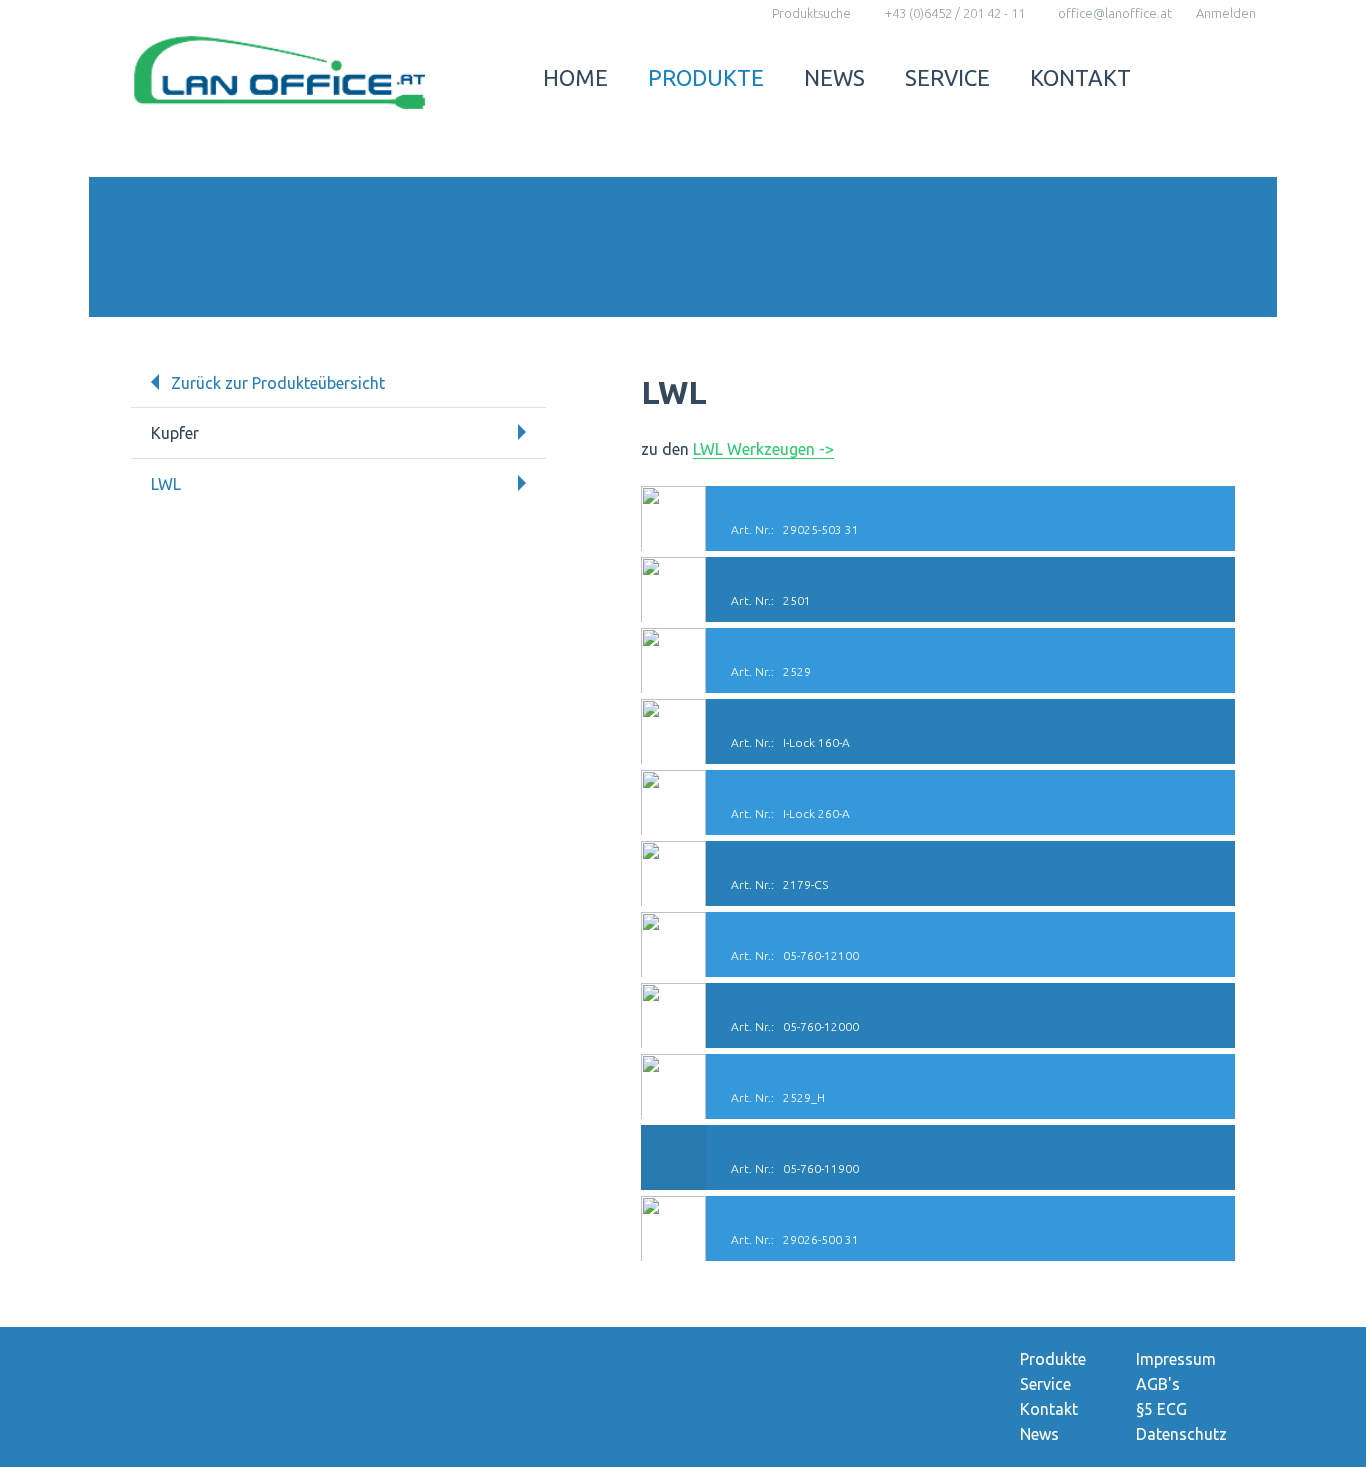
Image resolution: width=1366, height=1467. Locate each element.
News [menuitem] (1039, 1434)
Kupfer (175, 433)
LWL (166, 484)
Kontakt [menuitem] (1049, 1409)
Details (938, 518)
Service (947, 77)
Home (575, 77)
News (834, 77)
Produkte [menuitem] (1053, 1359)
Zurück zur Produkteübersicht (278, 383)
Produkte (706, 77)
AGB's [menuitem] (1158, 1384)
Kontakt (1080, 77)
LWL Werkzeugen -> (763, 449)
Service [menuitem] (1045, 1384)
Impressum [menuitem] (1176, 1359)
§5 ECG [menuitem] (1161, 1409)
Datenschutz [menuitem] (1181, 1434)
